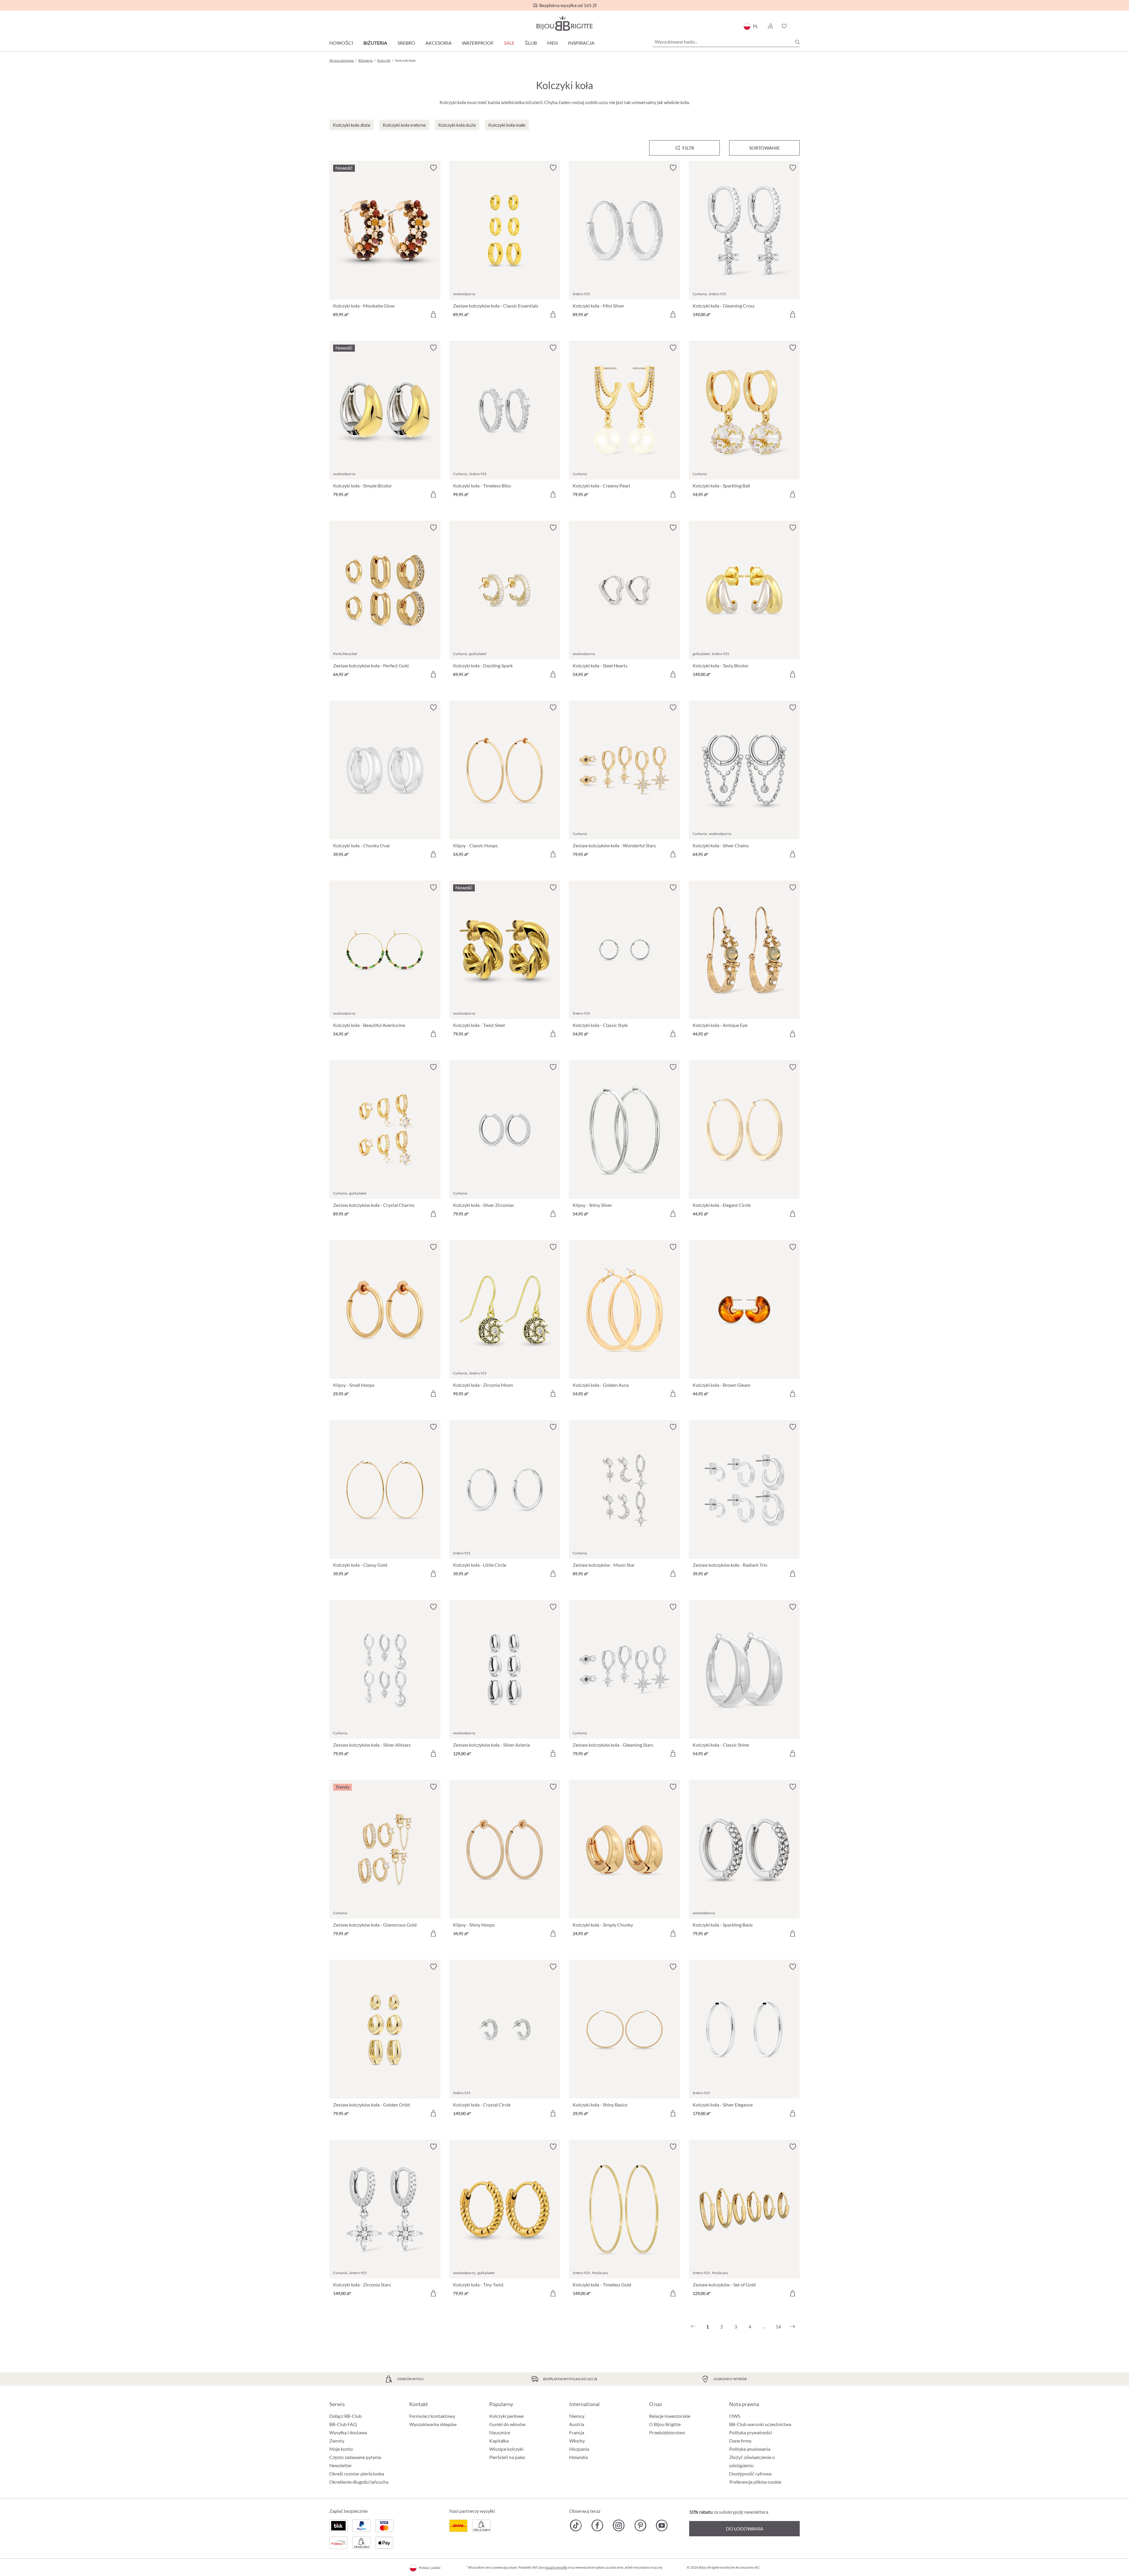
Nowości (341, 43)
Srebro (406, 43)
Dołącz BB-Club (345, 2416)
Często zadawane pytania (355, 2457)
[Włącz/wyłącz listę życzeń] (433, 168)
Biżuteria (375, 43)
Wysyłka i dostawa (348, 2432)
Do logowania (745, 2529)
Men (552, 43)
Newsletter (341, 2465)
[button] (770, 26)
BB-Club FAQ (343, 2424)
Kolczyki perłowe (506, 2416)
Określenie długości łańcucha (359, 2482)
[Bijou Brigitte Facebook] (597, 2525)
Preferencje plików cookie (755, 2482)
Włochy (577, 2441)
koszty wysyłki (556, 2567)
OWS (735, 2416)
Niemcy (577, 2416)
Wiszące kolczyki (506, 2449)
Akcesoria (439, 43)
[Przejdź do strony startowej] (564, 23)
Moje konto (341, 2449)
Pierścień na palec (507, 2457)
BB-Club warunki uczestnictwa (760, 2424)
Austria (577, 2424)
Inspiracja (581, 43)
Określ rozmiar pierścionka (357, 2474)
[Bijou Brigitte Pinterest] (640, 2525)
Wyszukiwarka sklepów (433, 2424)
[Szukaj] (797, 42)
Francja (577, 2432)
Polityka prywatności (751, 2432)
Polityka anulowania (750, 2449)
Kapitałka (499, 2441)
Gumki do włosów (507, 2424)
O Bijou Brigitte (665, 2424)
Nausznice (500, 2432)
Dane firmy (740, 2441)
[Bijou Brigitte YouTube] (662, 2525)
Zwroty (337, 2441)
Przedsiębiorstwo (667, 2432)
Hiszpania (579, 2449)
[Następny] (793, 2327)
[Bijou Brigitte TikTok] (576, 2525)
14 (778, 2327)
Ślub (531, 43)
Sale (509, 43)
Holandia (578, 2457)
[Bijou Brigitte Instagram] (619, 2525)
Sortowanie (764, 148)
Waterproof (478, 43)
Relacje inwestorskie (670, 2416)
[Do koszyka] (433, 314)
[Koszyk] (798, 26)
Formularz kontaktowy (432, 2416)
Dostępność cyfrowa (750, 2474)
